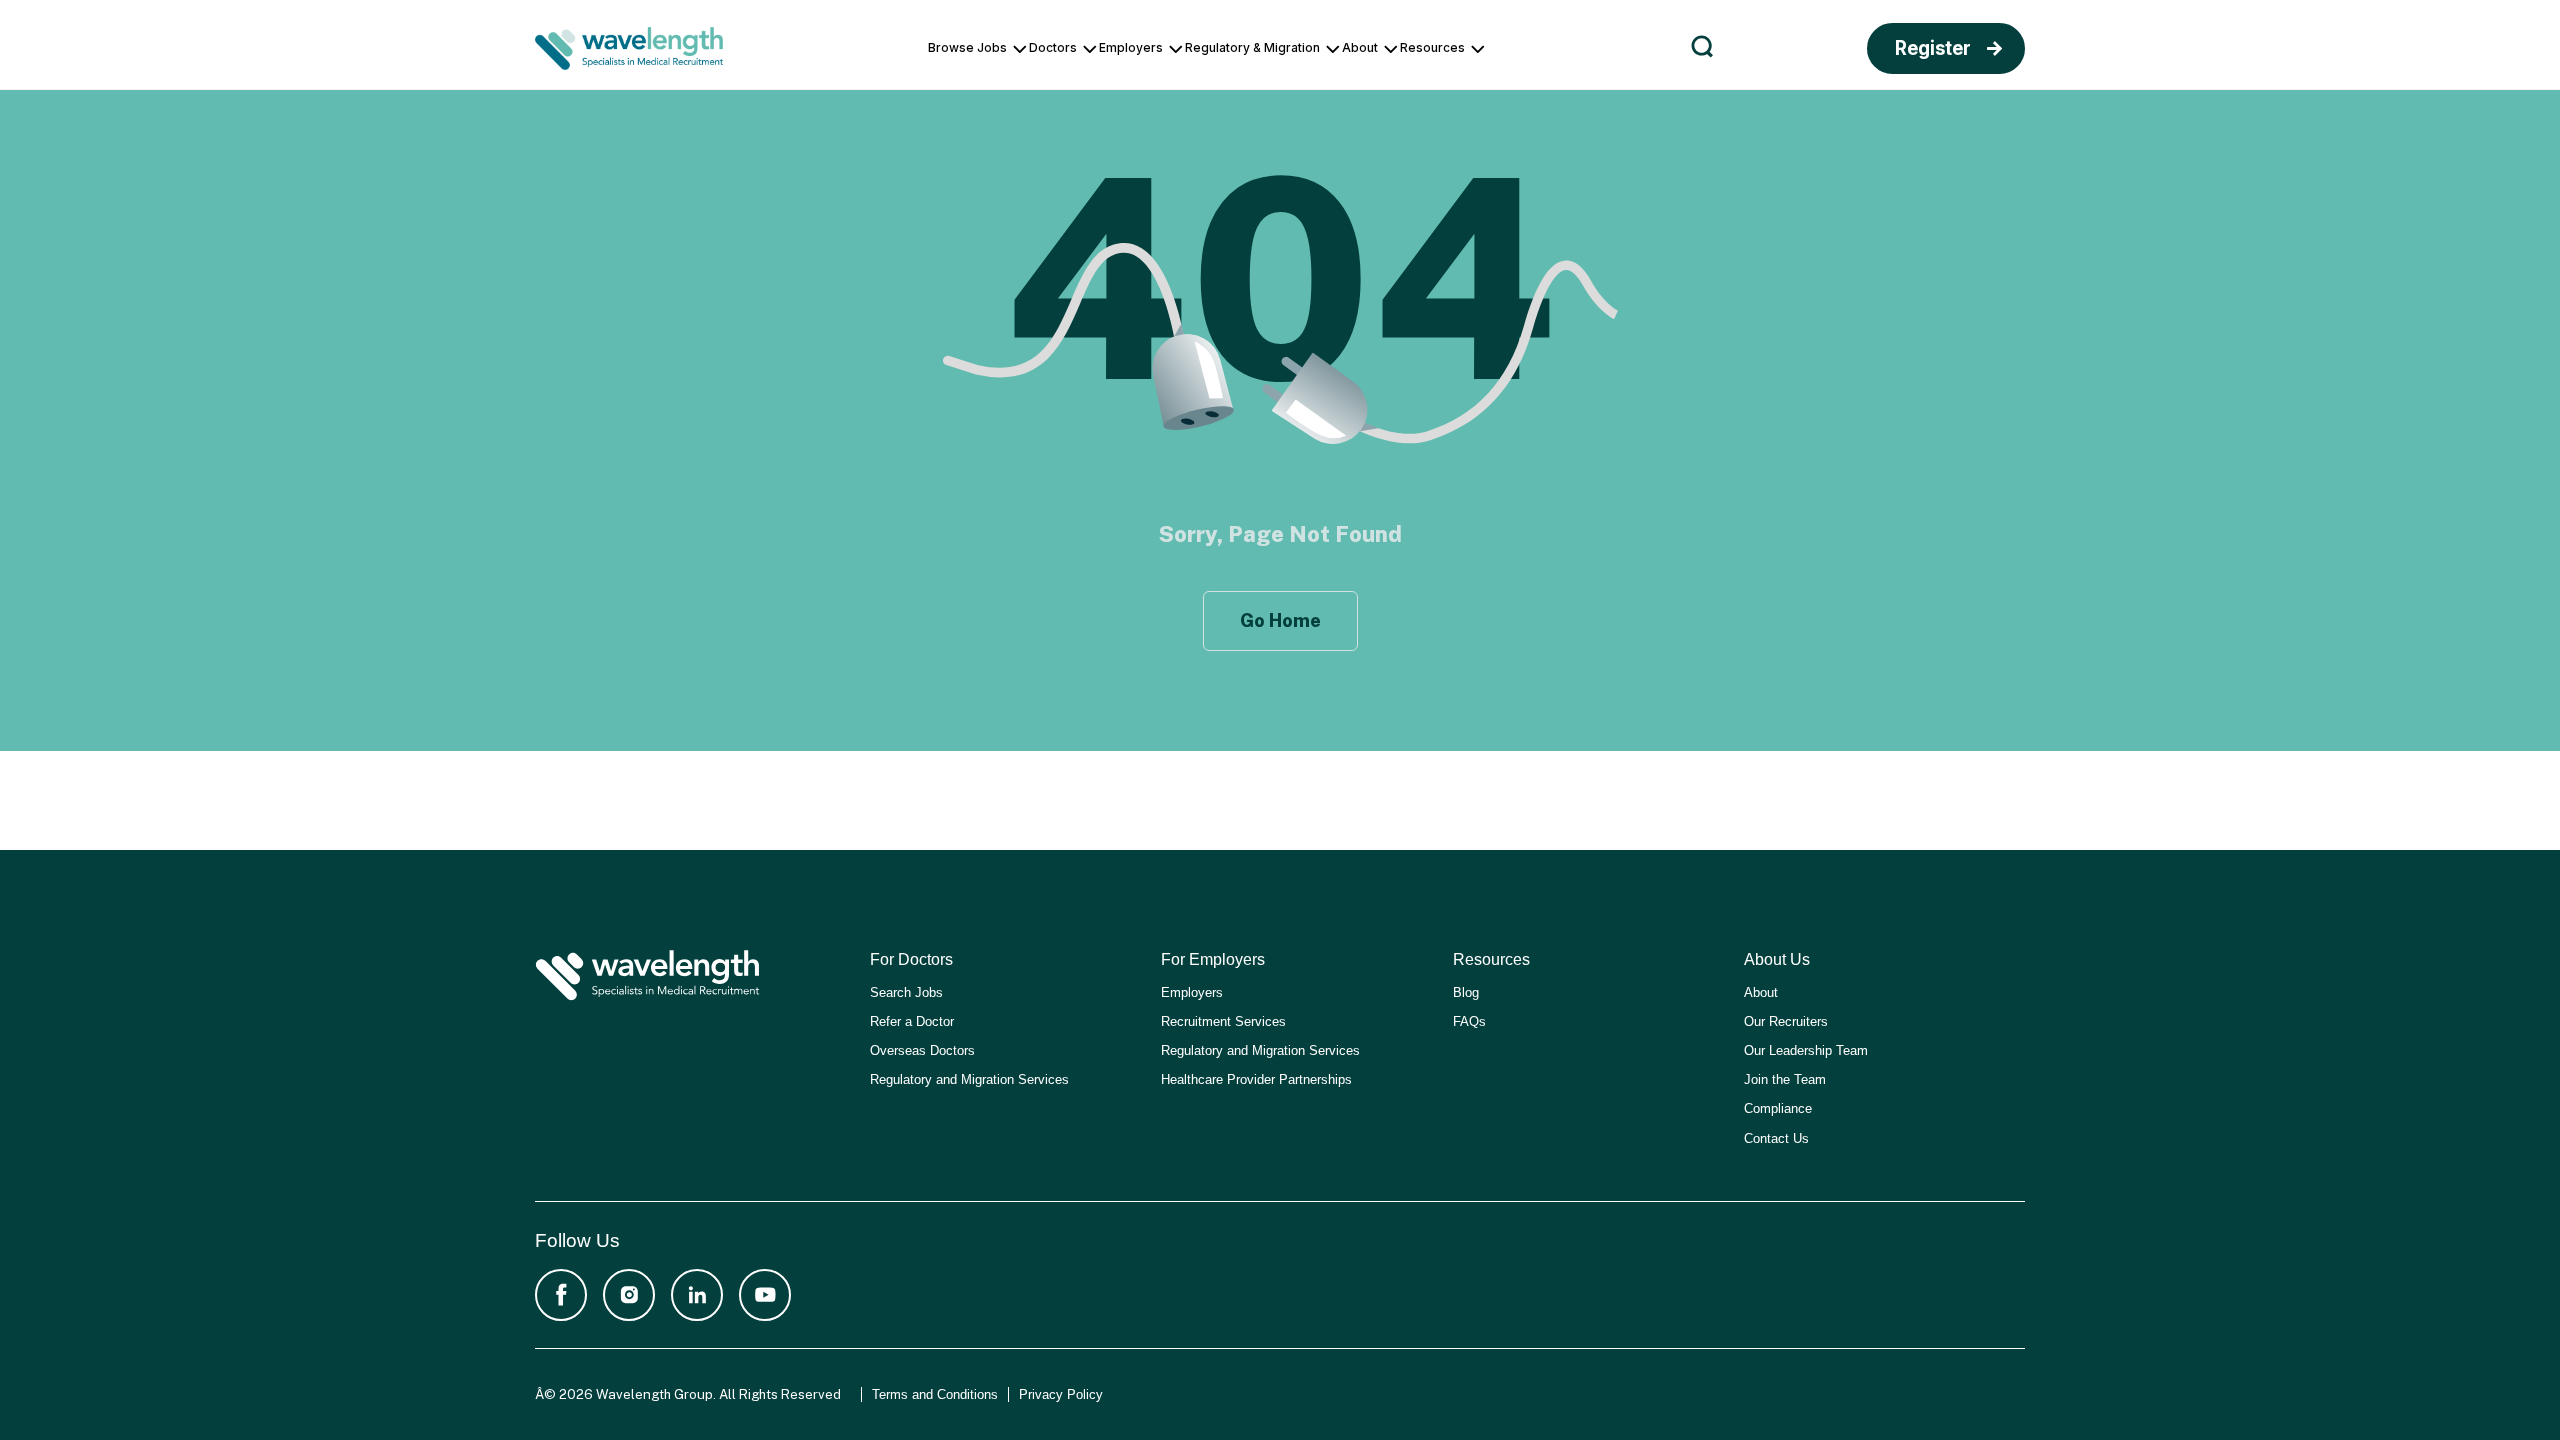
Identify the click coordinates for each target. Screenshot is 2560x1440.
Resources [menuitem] (1432, 47)
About (1761, 992)
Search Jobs (906, 992)
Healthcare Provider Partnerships (1256, 1079)
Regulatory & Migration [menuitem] (1252, 47)
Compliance (1778, 1108)
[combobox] (2053, 50)
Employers (1192, 992)
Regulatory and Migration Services (969, 1079)
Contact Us (1776, 1138)
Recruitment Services (1223, 1021)
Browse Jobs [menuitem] (967, 47)
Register (1933, 48)
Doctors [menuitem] (1053, 47)
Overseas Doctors (922, 1050)
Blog (1466, 992)
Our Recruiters (1786, 1021)
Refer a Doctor (912, 1021)
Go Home (1280, 620)
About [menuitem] (1360, 47)
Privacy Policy (1061, 1394)
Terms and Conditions (935, 1394)
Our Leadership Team (1806, 1050)
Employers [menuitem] (1131, 47)
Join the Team (1785, 1079)
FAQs (1469, 1021)
